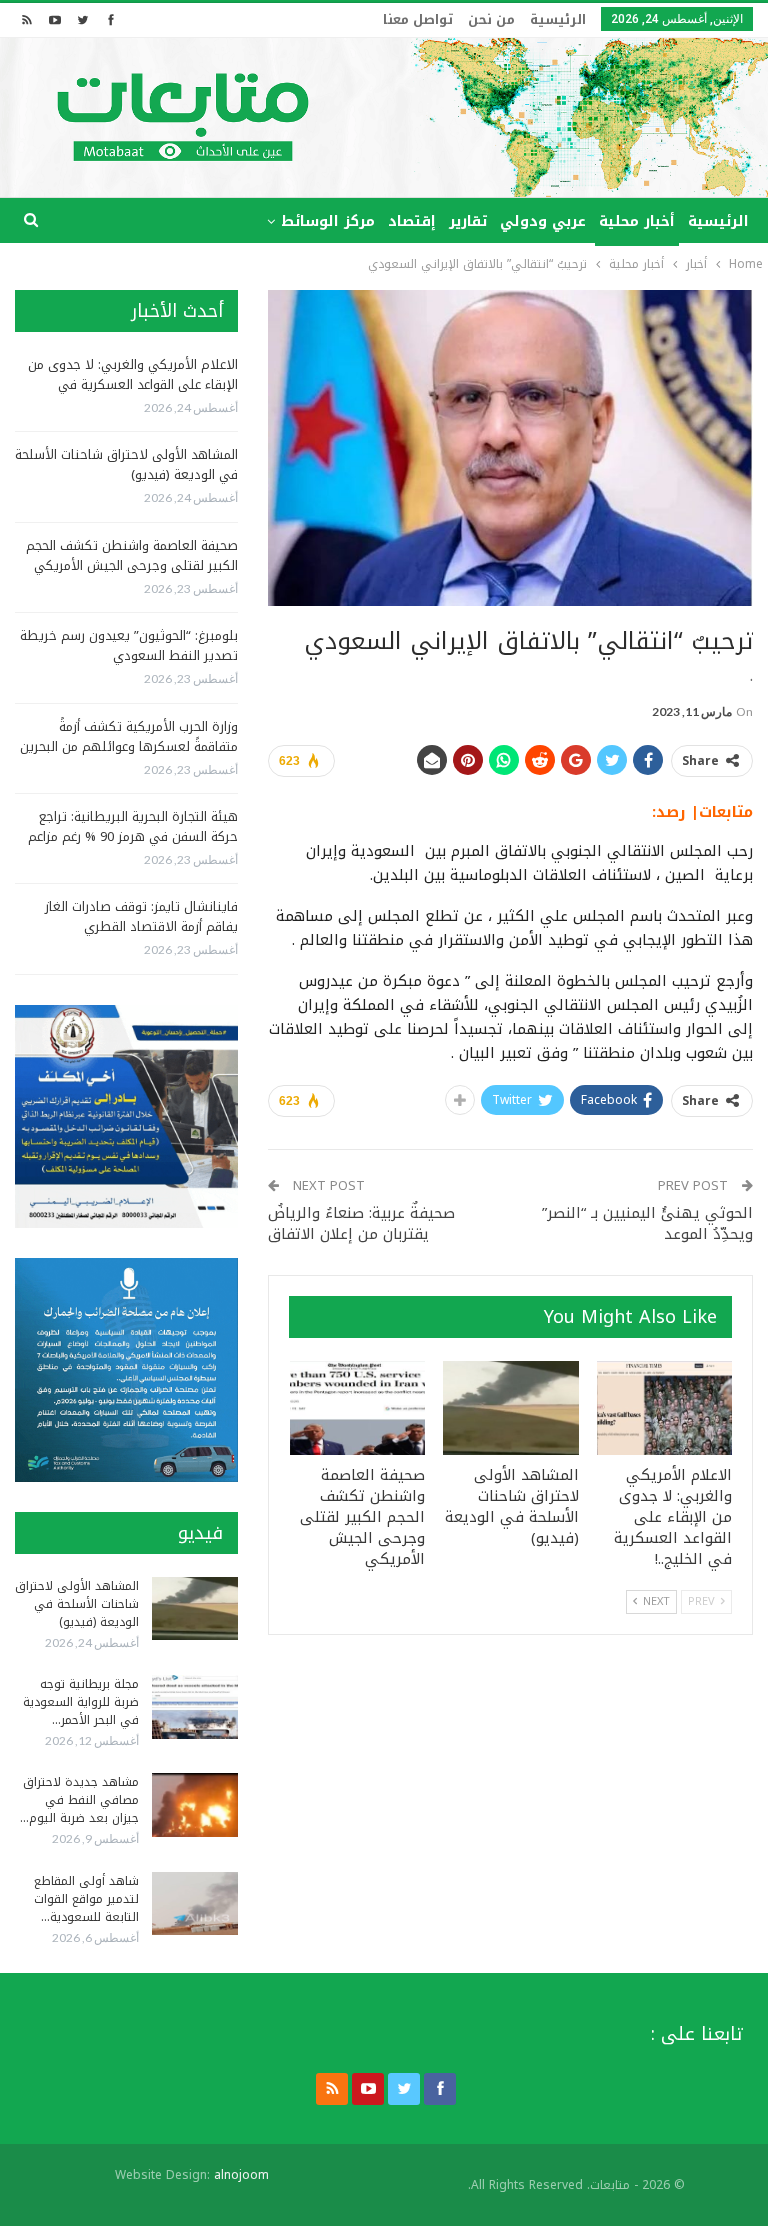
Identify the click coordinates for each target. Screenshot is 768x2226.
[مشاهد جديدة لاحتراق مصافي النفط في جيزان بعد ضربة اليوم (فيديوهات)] (195, 1805)
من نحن (491, 19)
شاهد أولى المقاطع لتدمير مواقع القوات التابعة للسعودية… (86, 1899)
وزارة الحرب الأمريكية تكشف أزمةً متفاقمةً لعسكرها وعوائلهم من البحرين (129, 736)
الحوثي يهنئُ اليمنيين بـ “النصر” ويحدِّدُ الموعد (647, 1223)
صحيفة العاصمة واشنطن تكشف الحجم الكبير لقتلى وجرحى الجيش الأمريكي (132, 555)
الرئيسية (558, 19)
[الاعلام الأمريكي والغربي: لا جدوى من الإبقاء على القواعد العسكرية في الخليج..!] (665, 1408)
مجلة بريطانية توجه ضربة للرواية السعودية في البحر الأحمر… (81, 1702)
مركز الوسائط (328, 221)
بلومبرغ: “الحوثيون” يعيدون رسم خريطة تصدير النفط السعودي (129, 645)
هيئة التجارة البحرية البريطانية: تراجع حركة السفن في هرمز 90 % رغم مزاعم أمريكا (133, 836)
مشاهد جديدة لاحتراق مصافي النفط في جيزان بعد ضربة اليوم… (79, 1800)
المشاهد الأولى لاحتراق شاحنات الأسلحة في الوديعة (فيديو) (126, 464)
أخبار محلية (637, 221)
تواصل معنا (418, 19)
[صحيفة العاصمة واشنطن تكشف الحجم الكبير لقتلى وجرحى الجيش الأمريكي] (358, 1408)
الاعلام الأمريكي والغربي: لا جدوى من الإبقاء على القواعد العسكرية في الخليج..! (133, 384)
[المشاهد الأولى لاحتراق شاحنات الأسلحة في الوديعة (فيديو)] (511, 1408)
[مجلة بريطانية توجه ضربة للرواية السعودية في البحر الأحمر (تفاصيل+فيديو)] (195, 1707)
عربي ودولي (543, 221)
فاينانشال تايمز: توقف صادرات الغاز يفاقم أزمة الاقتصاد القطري (141, 916)
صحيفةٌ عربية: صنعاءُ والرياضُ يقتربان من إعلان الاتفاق (361, 1223)
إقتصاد (412, 221)
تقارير (468, 221)
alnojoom (241, 2175)
